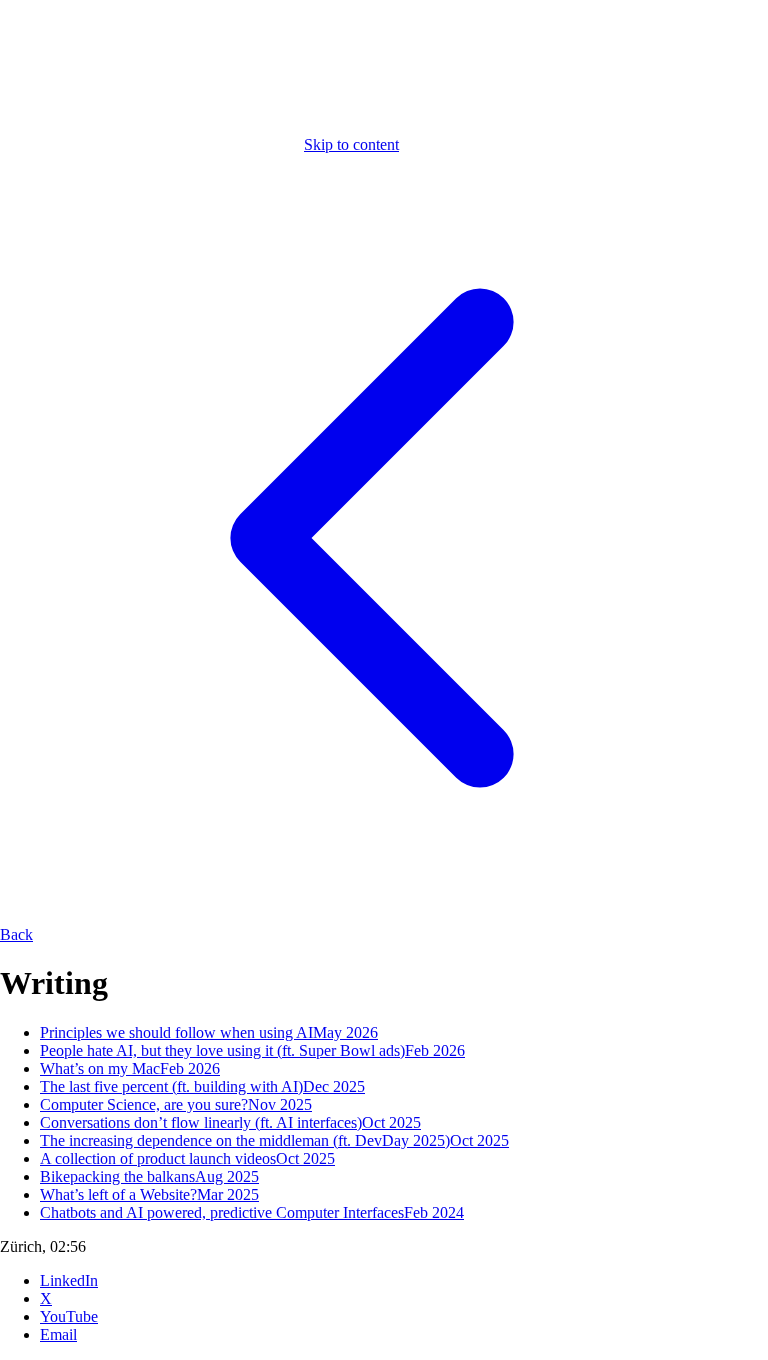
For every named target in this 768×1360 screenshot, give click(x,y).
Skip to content (351, 144)
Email (58, 1334)
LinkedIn (69, 1280)
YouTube (69, 1316)
